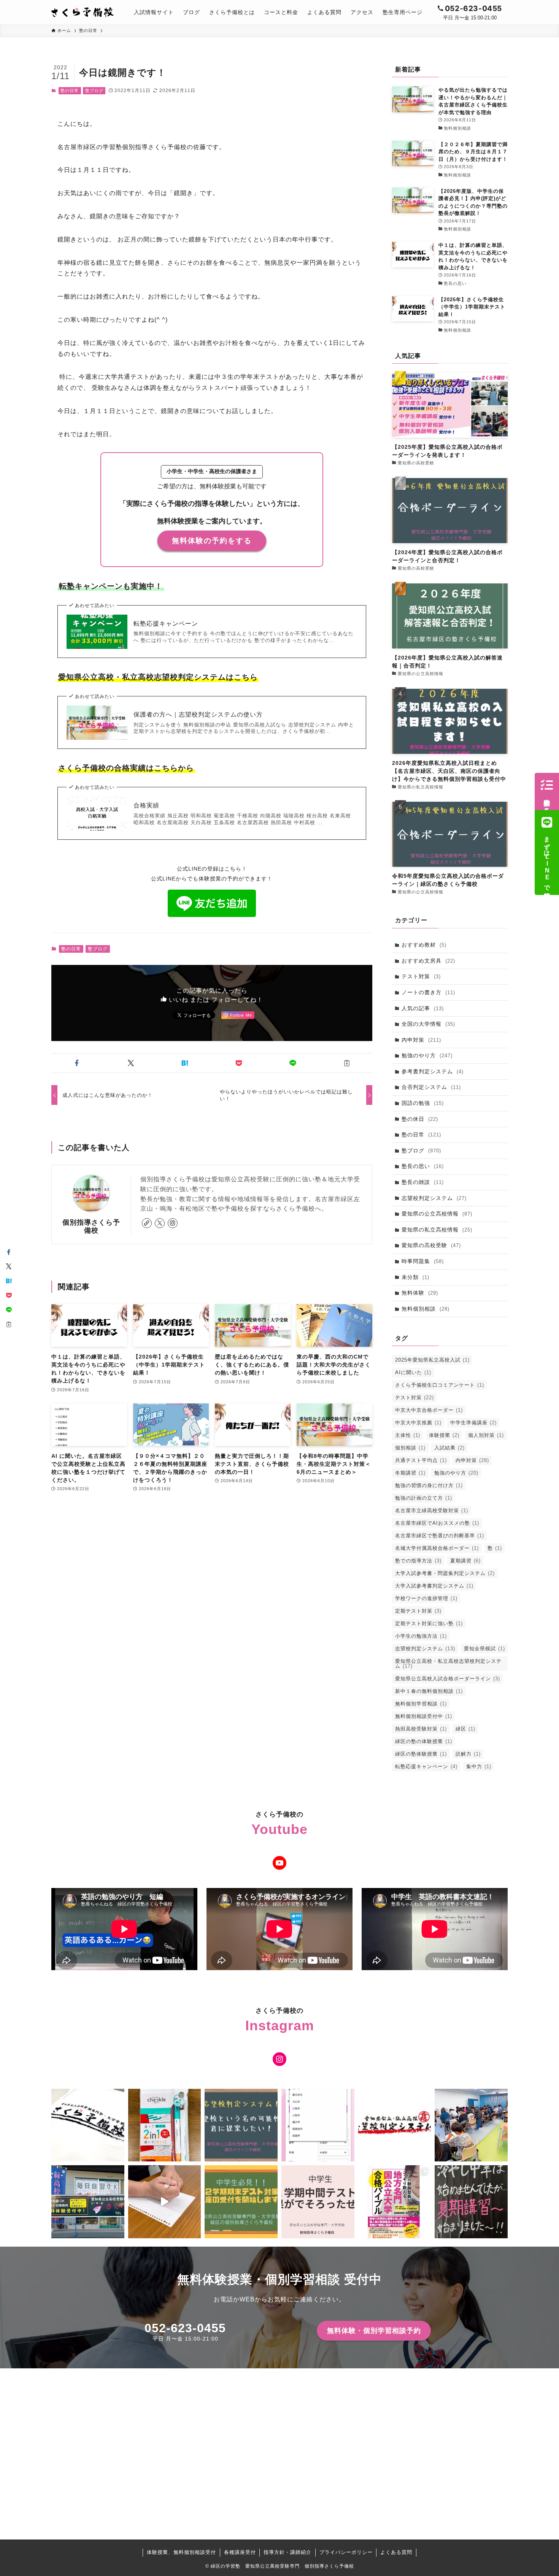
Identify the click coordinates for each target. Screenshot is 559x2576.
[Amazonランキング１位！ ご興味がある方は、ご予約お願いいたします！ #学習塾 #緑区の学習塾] (395, 2202)
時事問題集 (423, 1261)
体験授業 (444, 1435)
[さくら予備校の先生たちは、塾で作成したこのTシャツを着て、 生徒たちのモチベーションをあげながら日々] (88, 2125)
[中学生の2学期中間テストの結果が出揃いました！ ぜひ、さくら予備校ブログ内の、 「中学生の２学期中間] (318, 2202)
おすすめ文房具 (428, 961)
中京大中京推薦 (418, 1423)
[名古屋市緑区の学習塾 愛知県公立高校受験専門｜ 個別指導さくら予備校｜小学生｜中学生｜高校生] (83, 12)
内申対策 (421, 1040)
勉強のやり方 (427, 1055)
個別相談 (410, 1448)
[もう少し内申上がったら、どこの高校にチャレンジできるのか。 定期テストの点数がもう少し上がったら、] (241, 2125)
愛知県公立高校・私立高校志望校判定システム (448, 1664)
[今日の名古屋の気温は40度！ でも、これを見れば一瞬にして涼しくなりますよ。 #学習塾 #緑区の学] (471, 2202)
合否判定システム (431, 1087)
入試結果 (449, 1448)
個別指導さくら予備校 (91, 1226)
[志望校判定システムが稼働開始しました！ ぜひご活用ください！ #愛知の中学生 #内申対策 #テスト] (395, 2125)
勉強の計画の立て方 (424, 1498)
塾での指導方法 (418, 1561)
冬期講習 (410, 1473)
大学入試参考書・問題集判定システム (445, 1573)
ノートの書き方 (428, 992)
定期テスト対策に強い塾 (429, 1623)
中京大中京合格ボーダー (429, 1410)
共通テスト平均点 (421, 1460)
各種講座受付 (240, 2552)
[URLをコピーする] (347, 1063)
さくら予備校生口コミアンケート (440, 1385)
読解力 (468, 1754)
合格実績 (146, 805)
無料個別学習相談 (421, 1704)
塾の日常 (70, 91)
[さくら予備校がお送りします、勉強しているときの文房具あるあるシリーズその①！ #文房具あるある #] (165, 2202)
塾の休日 (420, 1119)
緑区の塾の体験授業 (424, 1741)
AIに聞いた (413, 1372)
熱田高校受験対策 (421, 1729)
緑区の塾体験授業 (421, 1754)
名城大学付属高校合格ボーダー (437, 1548)
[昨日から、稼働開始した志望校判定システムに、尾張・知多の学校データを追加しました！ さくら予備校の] (318, 2125)
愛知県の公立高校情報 (437, 1214)
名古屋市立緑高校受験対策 (432, 1510)
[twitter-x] (160, 1223)
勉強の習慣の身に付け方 (429, 1485)
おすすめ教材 (424, 945)
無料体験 (420, 1293)
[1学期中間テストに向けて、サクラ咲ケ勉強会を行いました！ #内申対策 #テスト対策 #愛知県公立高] (471, 2125)
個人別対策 (486, 1435)
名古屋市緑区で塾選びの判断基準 (440, 1536)
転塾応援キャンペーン (166, 624)
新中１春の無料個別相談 (429, 1691)
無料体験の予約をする (212, 541)
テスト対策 (421, 976)
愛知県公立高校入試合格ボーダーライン (448, 1679)
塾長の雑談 (423, 1182)
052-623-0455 (185, 2328)
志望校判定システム (434, 1198)
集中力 (479, 1766)
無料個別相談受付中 (424, 1716)
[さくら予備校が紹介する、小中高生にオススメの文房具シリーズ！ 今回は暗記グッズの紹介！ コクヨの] (165, 2125)
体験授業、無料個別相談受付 (181, 2552)
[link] (147, 1223)
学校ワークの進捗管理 (426, 1598)
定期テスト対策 (418, 1611)
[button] (77, 1063)
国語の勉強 (423, 1103)
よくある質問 (396, 2552)
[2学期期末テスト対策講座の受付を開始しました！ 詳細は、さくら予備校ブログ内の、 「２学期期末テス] (241, 2202)
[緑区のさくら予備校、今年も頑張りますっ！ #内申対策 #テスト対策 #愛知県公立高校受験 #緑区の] (88, 2202)
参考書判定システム (433, 1071)
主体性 (408, 1435)
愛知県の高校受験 (431, 1245)
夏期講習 (465, 1561)
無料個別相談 (426, 1309)
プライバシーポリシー (346, 2552)
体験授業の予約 (547, 799)
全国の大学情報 (428, 1024)
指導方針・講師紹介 (287, 2552)
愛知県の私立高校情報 (437, 1230)
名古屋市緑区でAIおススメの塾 (437, 1523)
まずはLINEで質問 (547, 860)
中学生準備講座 (473, 1423)
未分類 (415, 1277)
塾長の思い (423, 1166)
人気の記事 (423, 1008)
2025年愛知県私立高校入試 (432, 1360)
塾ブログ (94, 91)
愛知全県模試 (484, 1649)
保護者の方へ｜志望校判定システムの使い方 (198, 714)
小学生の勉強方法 (421, 1636)
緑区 (465, 1729)
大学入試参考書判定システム (434, 1586)
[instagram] (173, 1223)
